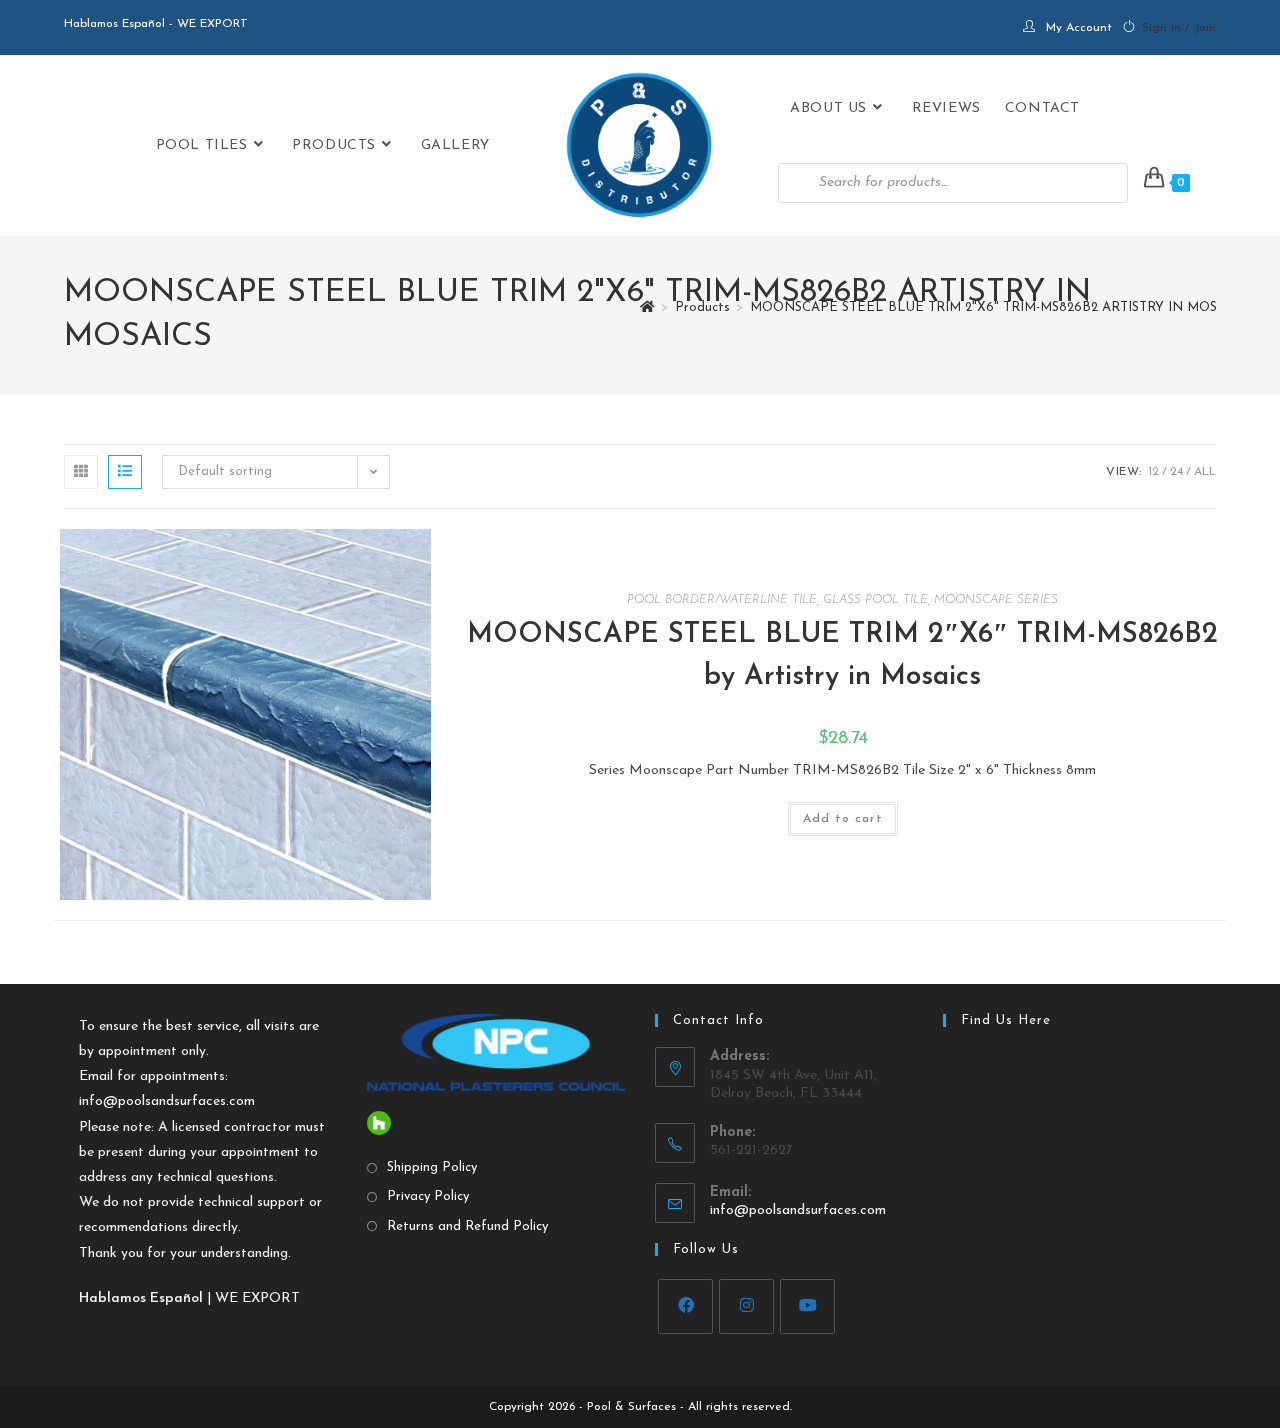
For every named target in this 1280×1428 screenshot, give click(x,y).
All (1205, 472)
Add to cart (843, 819)
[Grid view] (81, 472)
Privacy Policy (428, 1196)
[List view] (125, 472)
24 (1176, 472)
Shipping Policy (432, 1167)
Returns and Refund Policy (467, 1226)
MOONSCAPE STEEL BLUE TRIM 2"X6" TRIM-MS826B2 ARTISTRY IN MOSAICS (998, 307)
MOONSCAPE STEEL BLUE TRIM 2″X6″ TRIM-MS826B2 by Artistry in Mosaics (842, 656)
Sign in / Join (1179, 28)
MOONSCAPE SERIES (996, 600)
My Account (1079, 28)
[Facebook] (685, 1306)
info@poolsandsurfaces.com (167, 1101)
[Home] (647, 307)
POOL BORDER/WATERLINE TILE (722, 600)
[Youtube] (807, 1306)
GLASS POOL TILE (875, 600)
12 (1153, 472)
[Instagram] (746, 1306)
